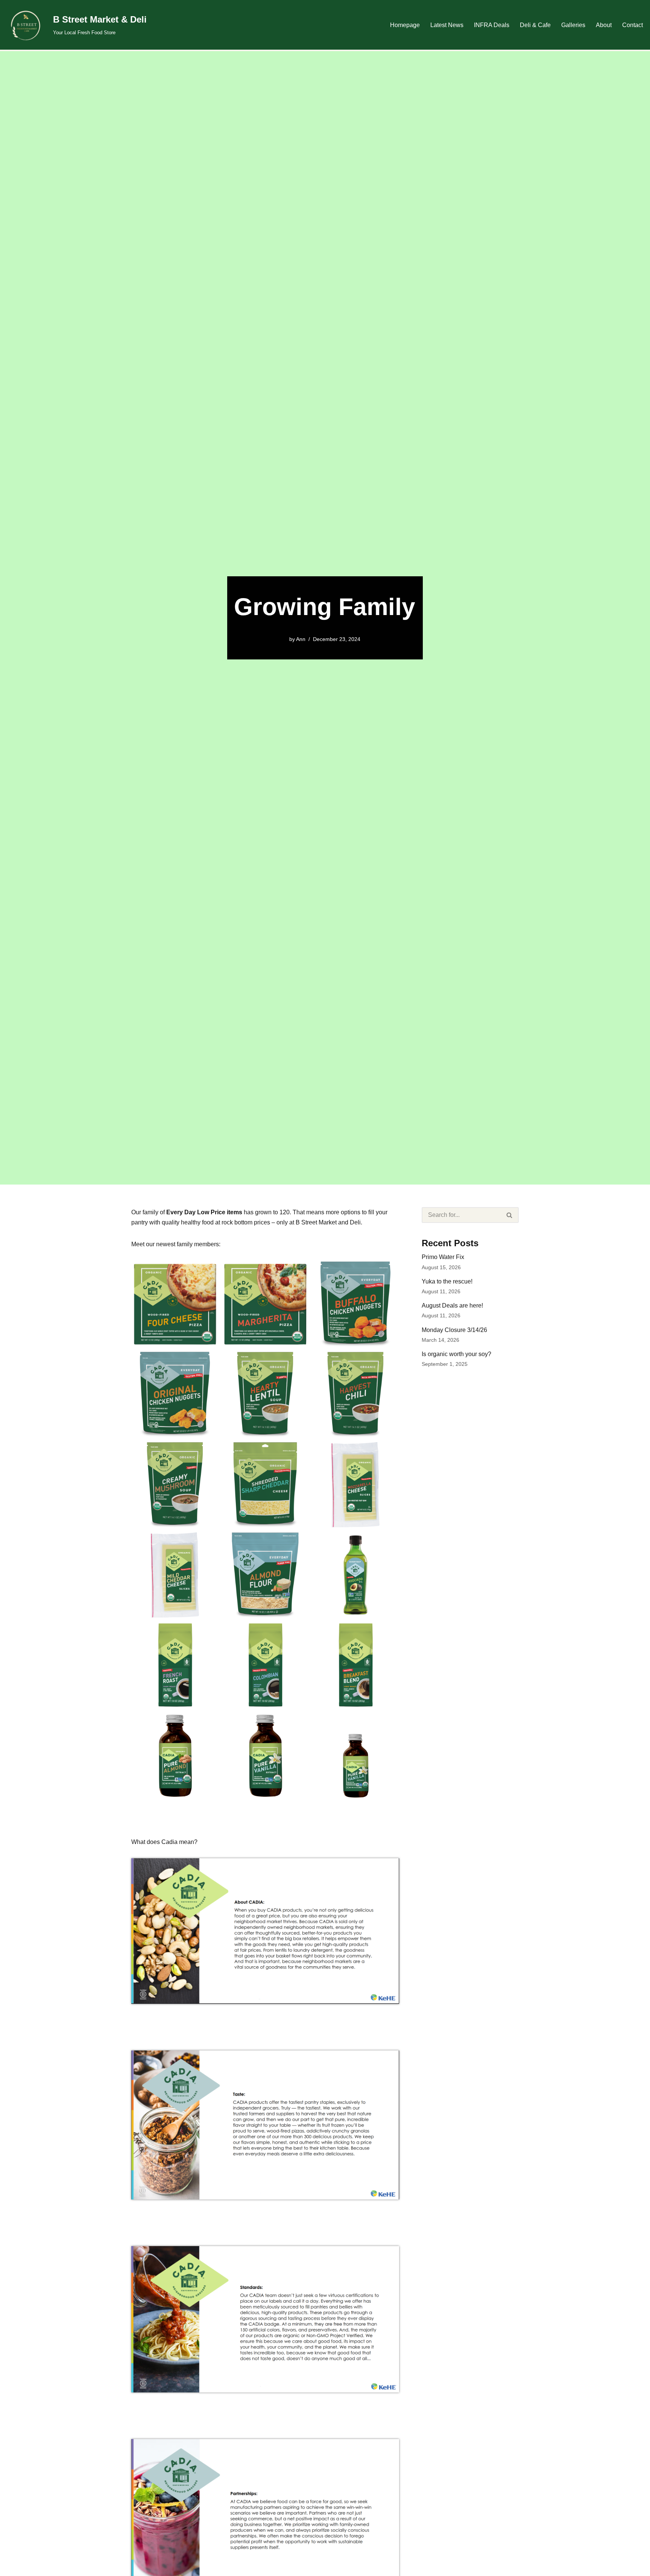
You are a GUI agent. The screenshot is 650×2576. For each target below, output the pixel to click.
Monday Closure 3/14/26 (454, 1330)
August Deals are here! (452, 1305)
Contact (633, 25)
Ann (301, 639)
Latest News (447, 25)
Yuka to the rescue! (447, 1281)
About (604, 25)
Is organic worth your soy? (456, 1354)
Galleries (573, 25)
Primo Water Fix (443, 1257)
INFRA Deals (492, 25)
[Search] (510, 1215)
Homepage (405, 25)
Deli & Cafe (535, 25)
